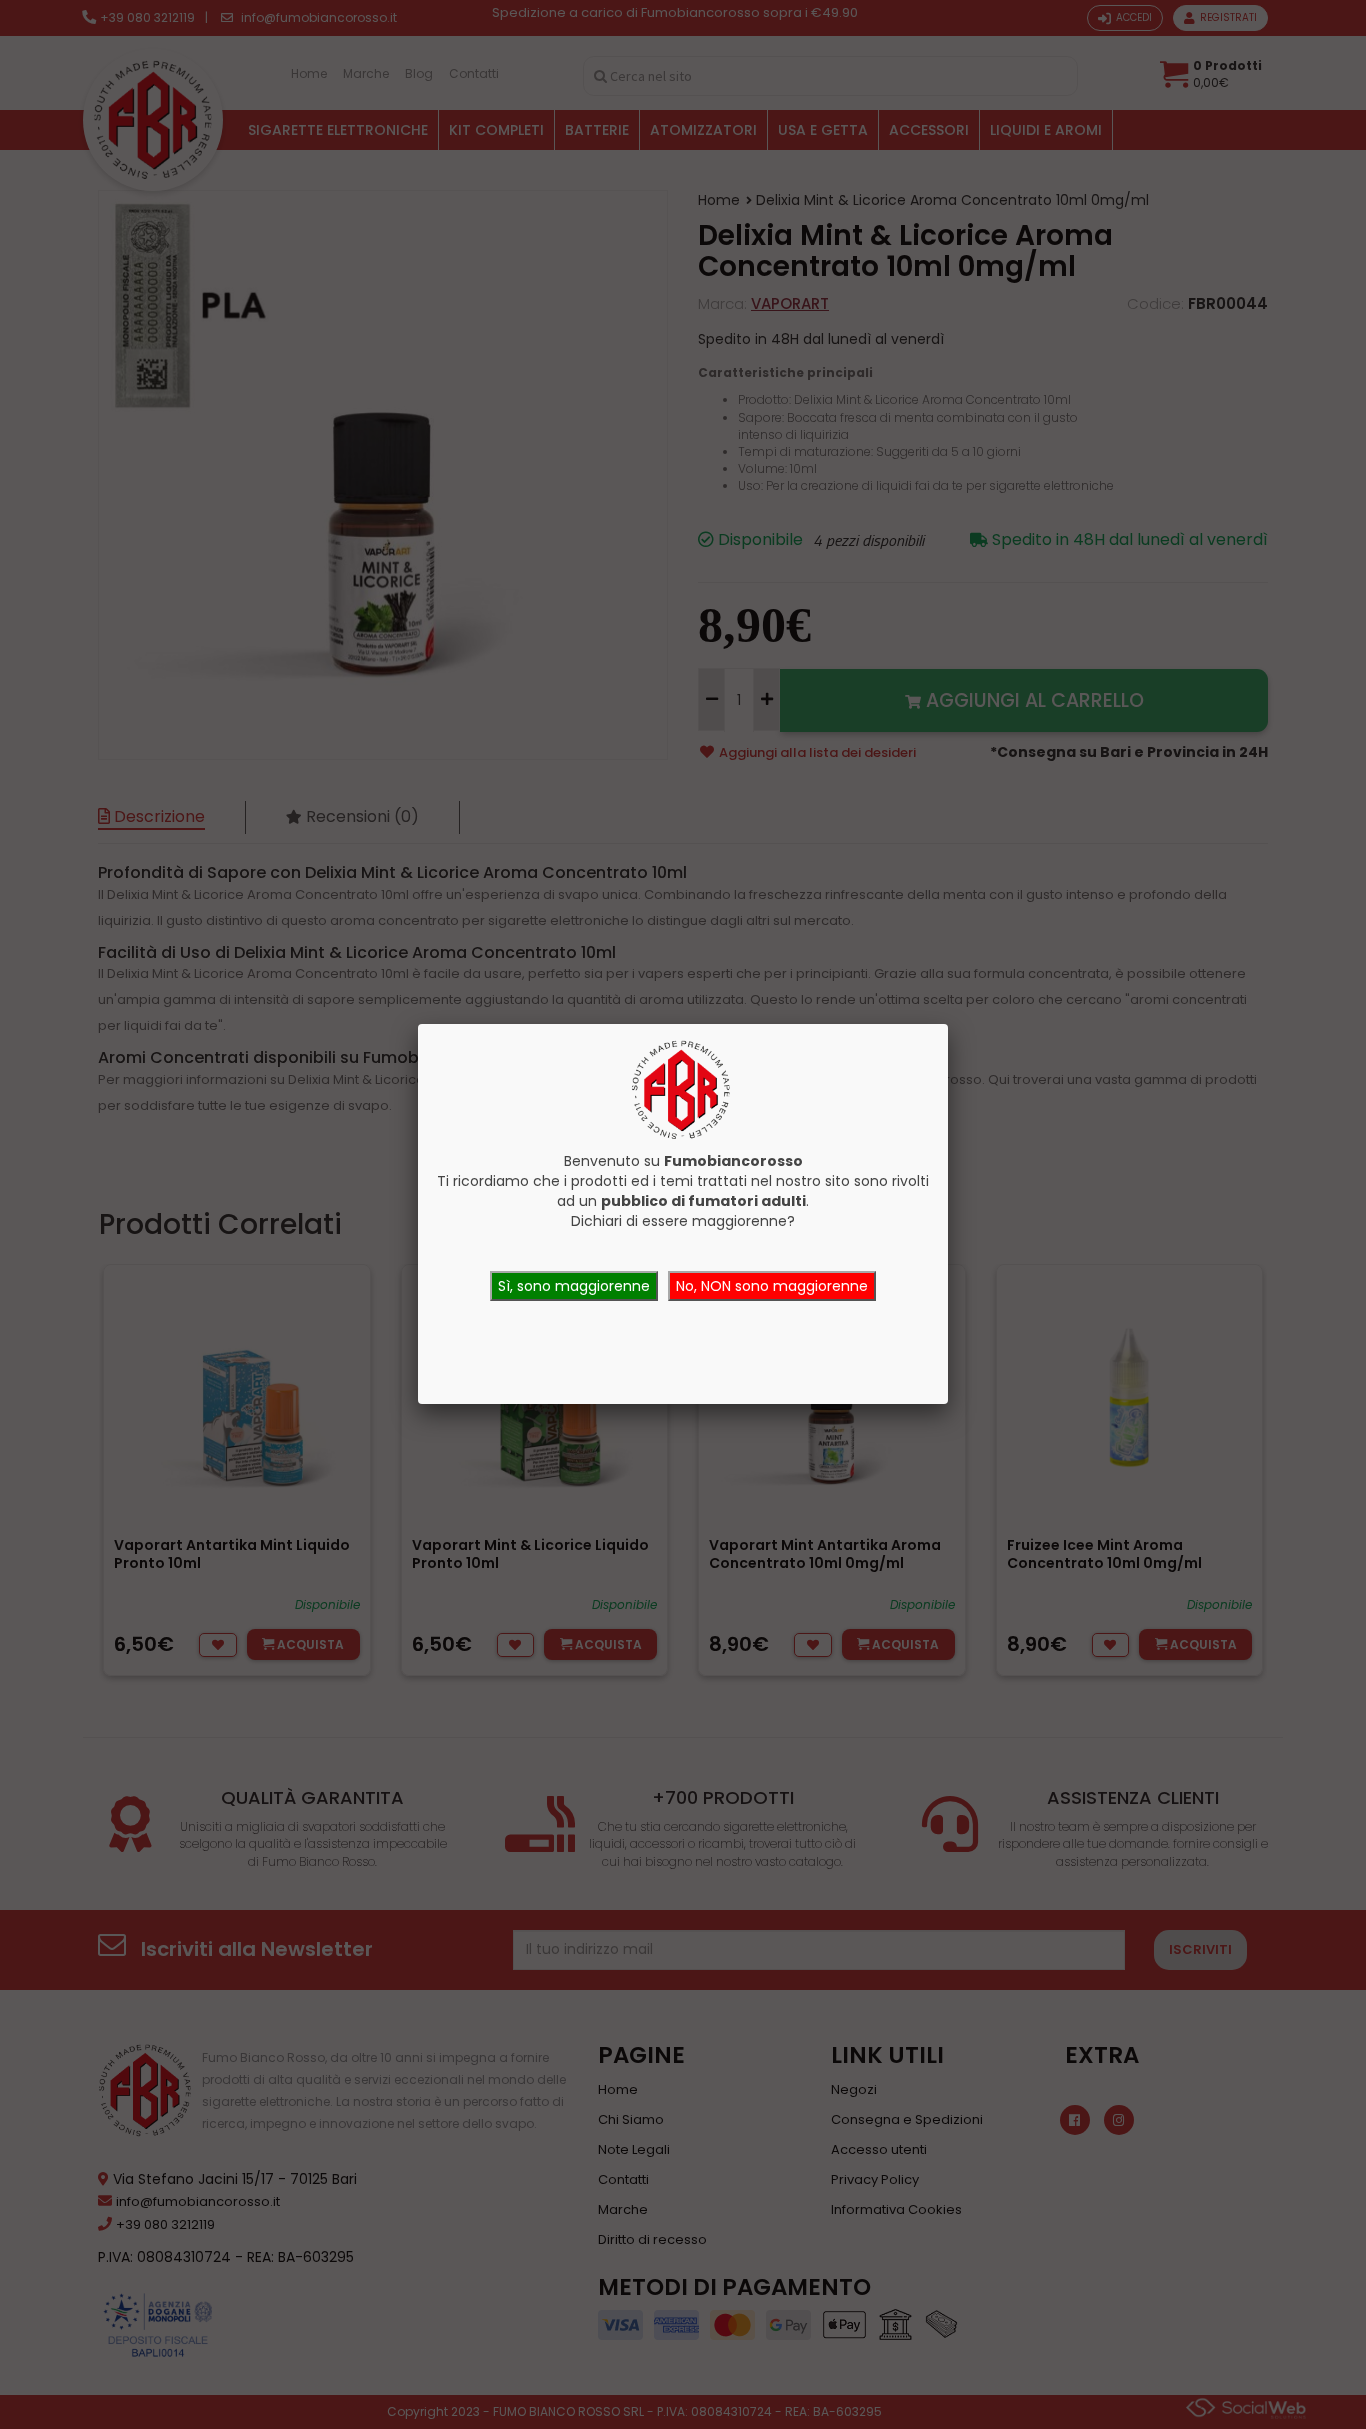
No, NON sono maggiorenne (772, 1286)
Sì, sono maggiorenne (574, 1286)
